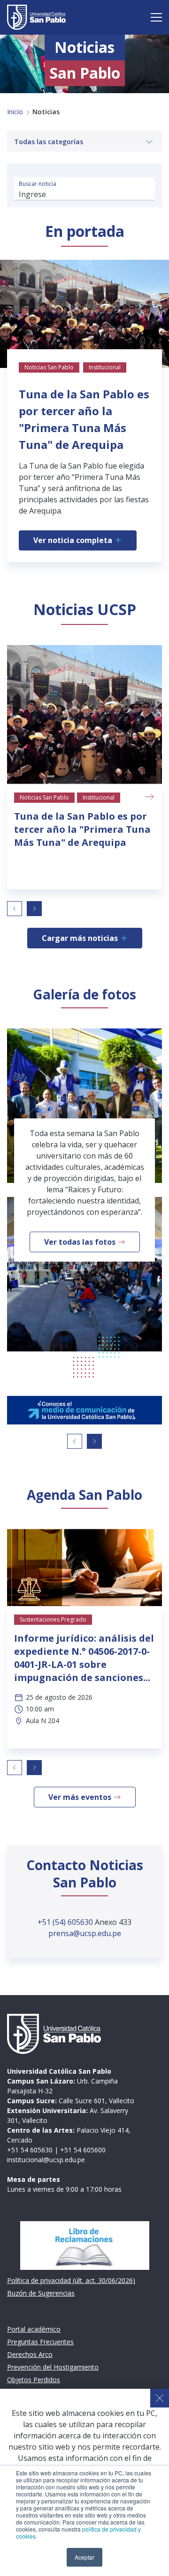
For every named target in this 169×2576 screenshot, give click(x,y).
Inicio (15, 112)
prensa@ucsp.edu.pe (85, 1933)
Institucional (99, 797)
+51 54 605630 (30, 2150)
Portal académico (34, 2329)
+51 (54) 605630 (66, 1922)
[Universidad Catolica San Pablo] (36, 17)
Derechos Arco (30, 2354)
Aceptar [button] (84, 2557)
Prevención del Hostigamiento (53, 2367)
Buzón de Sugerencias (41, 2293)
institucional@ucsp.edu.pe (46, 2160)
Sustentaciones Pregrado (53, 1619)
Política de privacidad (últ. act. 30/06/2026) (71, 2280)
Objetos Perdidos (34, 2380)
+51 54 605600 (83, 2150)
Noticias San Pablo (44, 797)
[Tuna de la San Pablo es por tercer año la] (84, 715)
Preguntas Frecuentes (40, 2342)
